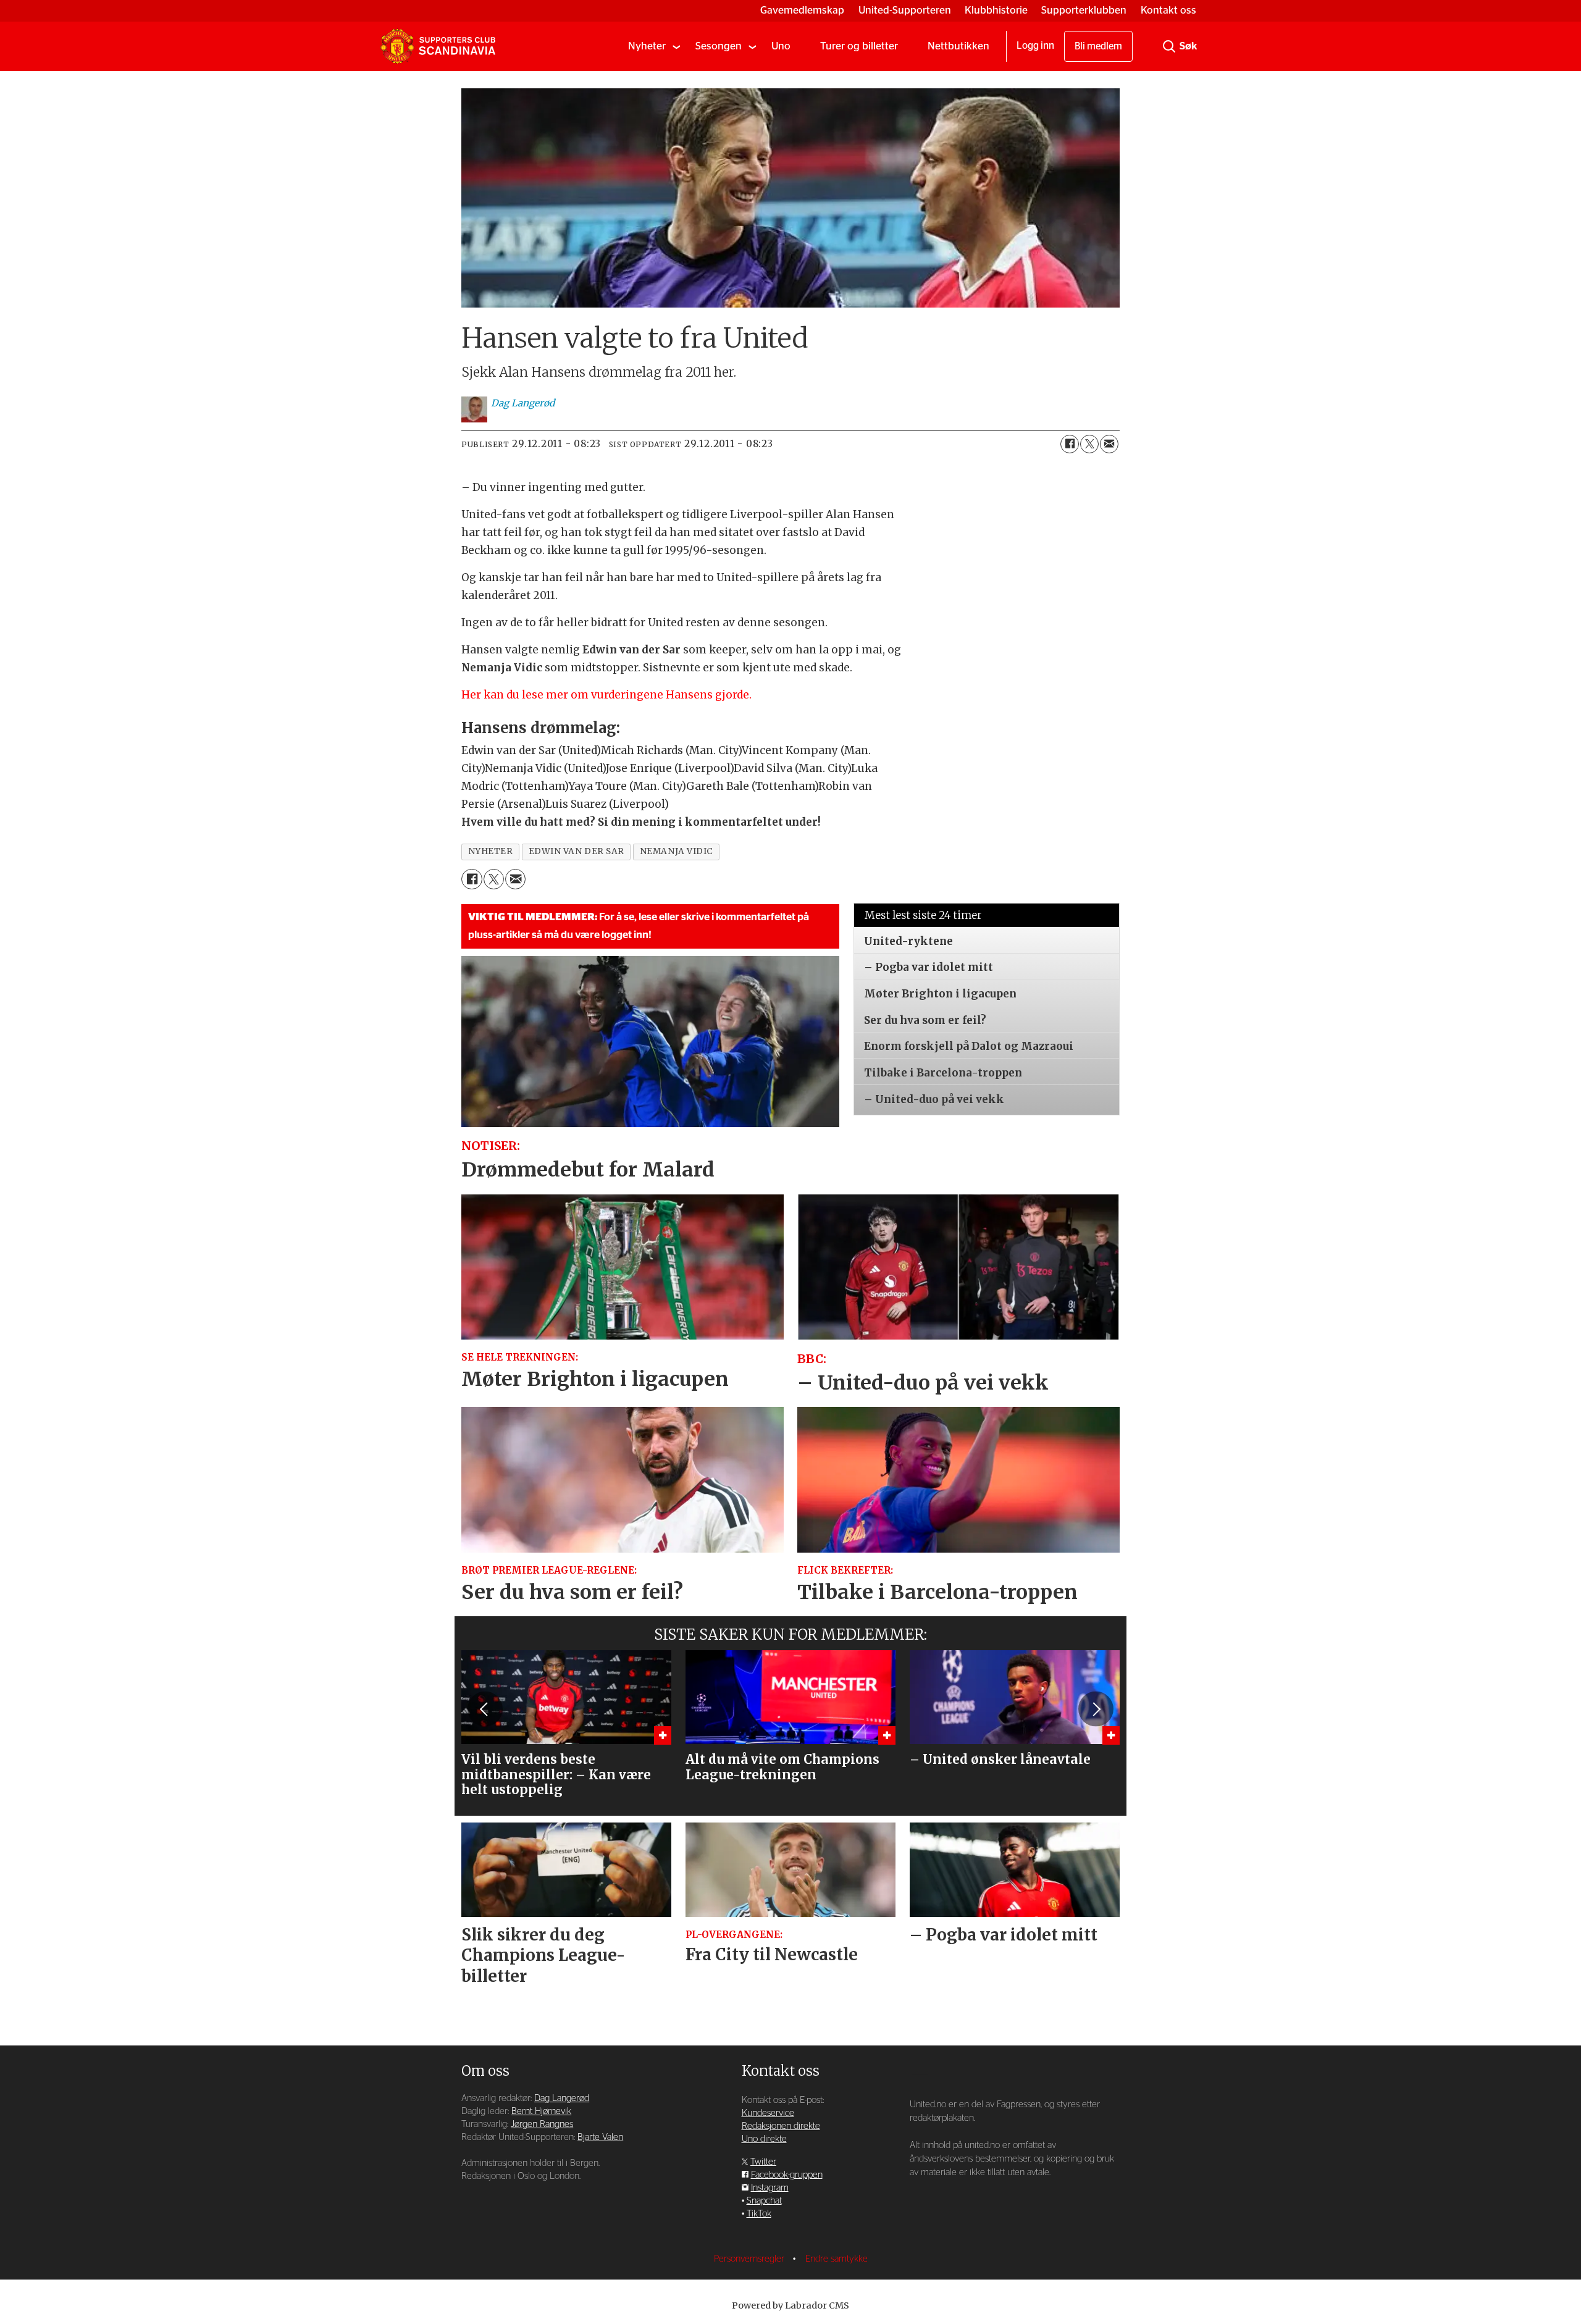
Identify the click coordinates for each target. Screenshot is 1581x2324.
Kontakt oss (1168, 10)
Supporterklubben (1084, 10)
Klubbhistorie (996, 10)
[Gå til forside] (438, 46)
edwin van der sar (577, 851)
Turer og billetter (859, 46)
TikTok (759, 2214)
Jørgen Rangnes (542, 2124)
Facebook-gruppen (787, 2175)
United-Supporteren (905, 10)
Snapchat (764, 2201)
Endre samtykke (837, 2259)
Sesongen (719, 46)
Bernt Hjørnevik (541, 2111)
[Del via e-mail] (1109, 444)
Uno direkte (764, 2139)
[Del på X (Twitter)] (1089, 444)
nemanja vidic (677, 851)
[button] (485, 1709)
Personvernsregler (750, 2259)
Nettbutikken (958, 46)
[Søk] (1169, 46)
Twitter (763, 2162)
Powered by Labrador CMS (790, 2305)
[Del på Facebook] (1070, 444)
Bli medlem (1098, 46)
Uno (781, 46)
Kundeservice (768, 2113)
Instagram (770, 2188)
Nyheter (647, 46)
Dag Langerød (562, 2098)
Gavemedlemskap (802, 10)
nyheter (491, 851)
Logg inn (1035, 46)
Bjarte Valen (600, 2137)
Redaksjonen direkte (781, 2126)
